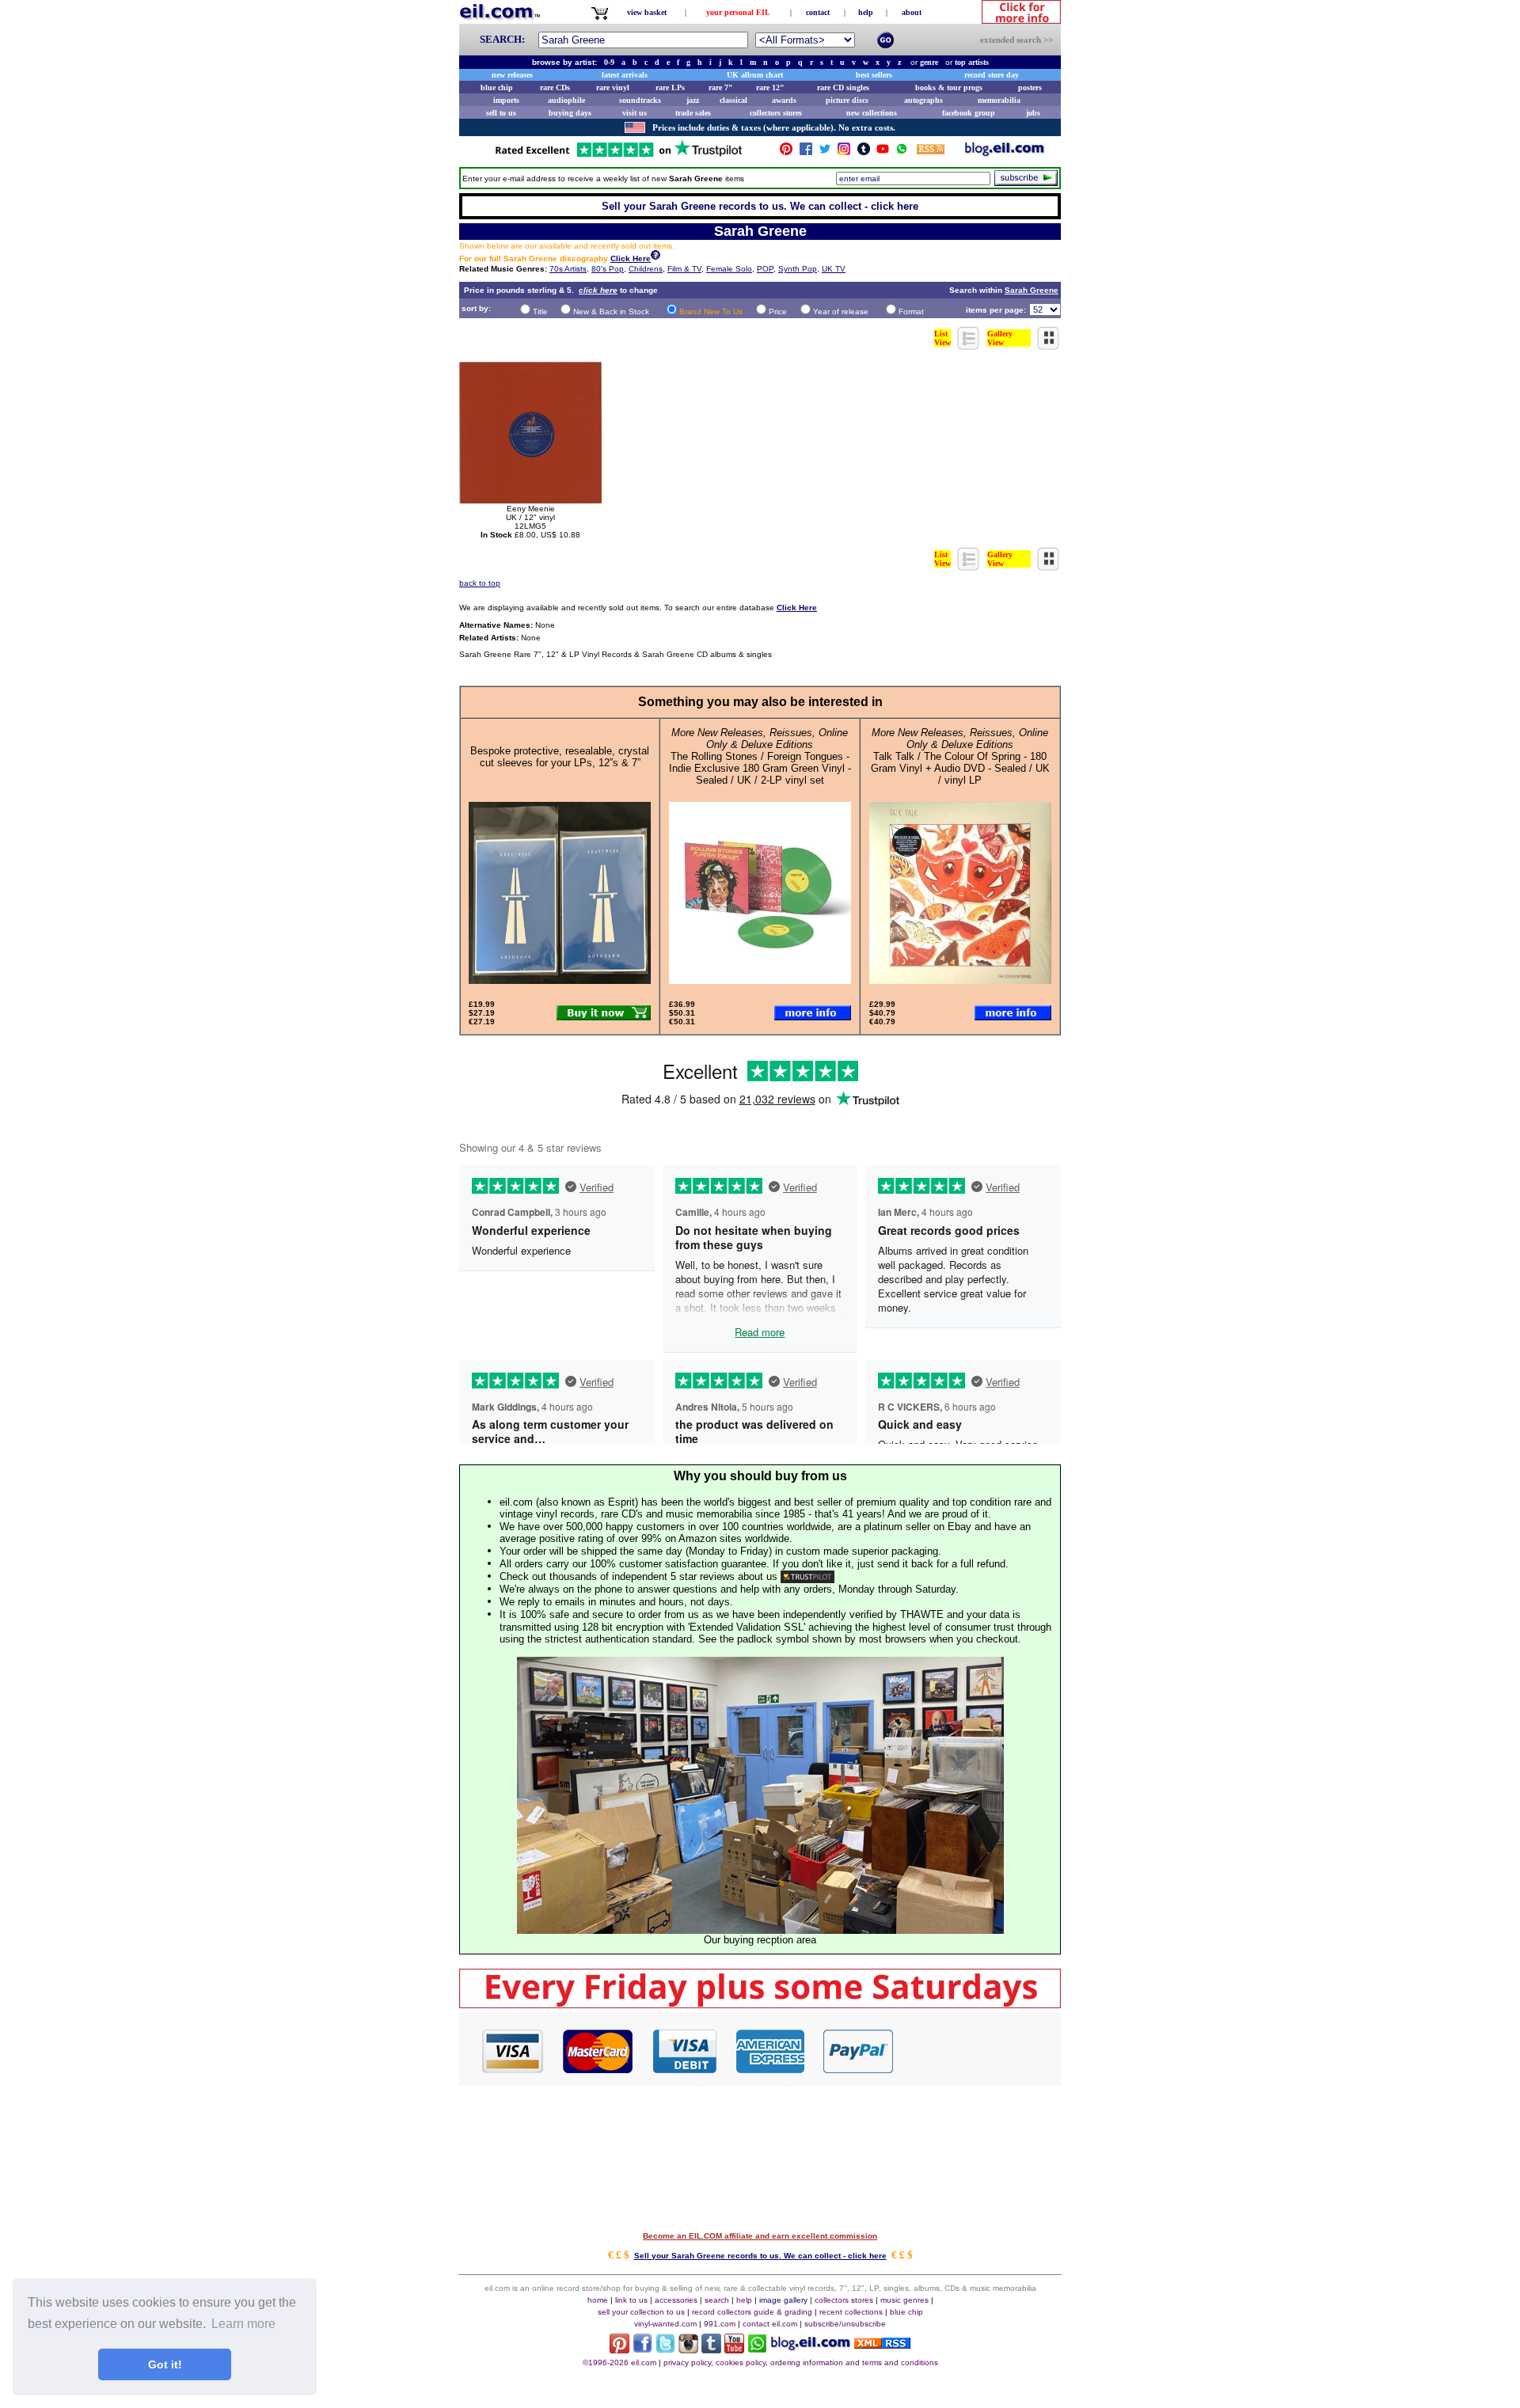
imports (506, 100)
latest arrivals (625, 75)
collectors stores (776, 113)
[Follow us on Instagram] (844, 152)
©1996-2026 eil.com (619, 2362)
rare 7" (721, 87)
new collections (872, 113)
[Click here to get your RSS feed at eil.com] (931, 152)
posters (1030, 87)
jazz (693, 100)
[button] (978, 2050)
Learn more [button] (243, 2324)
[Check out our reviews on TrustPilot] (807, 1576)
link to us (631, 2300)
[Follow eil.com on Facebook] (642, 2349)
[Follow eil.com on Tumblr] (711, 2349)
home (598, 2300)
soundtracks (640, 100)
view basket (647, 12)
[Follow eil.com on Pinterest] (619, 2349)
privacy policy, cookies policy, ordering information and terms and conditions (801, 2362)
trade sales (693, 113)
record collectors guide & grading (752, 2312)
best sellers (874, 75)
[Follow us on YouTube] (883, 152)
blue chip (497, 87)
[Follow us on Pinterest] (786, 152)
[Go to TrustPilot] (618, 156)
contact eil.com (770, 2324)
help (866, 12)
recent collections (851, 2312)
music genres (904, 2300)
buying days (570, 113)
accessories (676, 2300)
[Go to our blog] (1005, 152)
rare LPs (670, 87)
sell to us (501, 113)
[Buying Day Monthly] (760, 2004)
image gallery (783, 2300)
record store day (992, 75)
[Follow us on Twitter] (825, 152)
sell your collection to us (641, 2312)
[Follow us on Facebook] (806, 152)
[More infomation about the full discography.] (655, 257)
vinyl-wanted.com (665, 2324)
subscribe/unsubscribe (845, 2324)
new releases (512, 75)
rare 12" (770, 87)
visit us (635, 113)
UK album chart (755, 75)
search (717, 2300)
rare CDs (555, 87)
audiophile (566, 100)
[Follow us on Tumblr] (864, 152)
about (912, 12)
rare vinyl (613, 87)
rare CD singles (843, 87)
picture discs (847, 100)
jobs (1033, 113)
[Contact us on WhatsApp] (902, 152)
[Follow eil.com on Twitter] (665, 2349)
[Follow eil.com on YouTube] (734, 2349)
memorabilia (999, 100)
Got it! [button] (165, 2364)
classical (733, 100)
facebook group (969, 113)
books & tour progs (949, 87)
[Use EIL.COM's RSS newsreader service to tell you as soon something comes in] (882, 2344)
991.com (720, 2324)
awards (784, 100)
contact (818, 12)
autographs (923, 100)
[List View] (969, 346)
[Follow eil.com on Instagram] (688, 2349)
